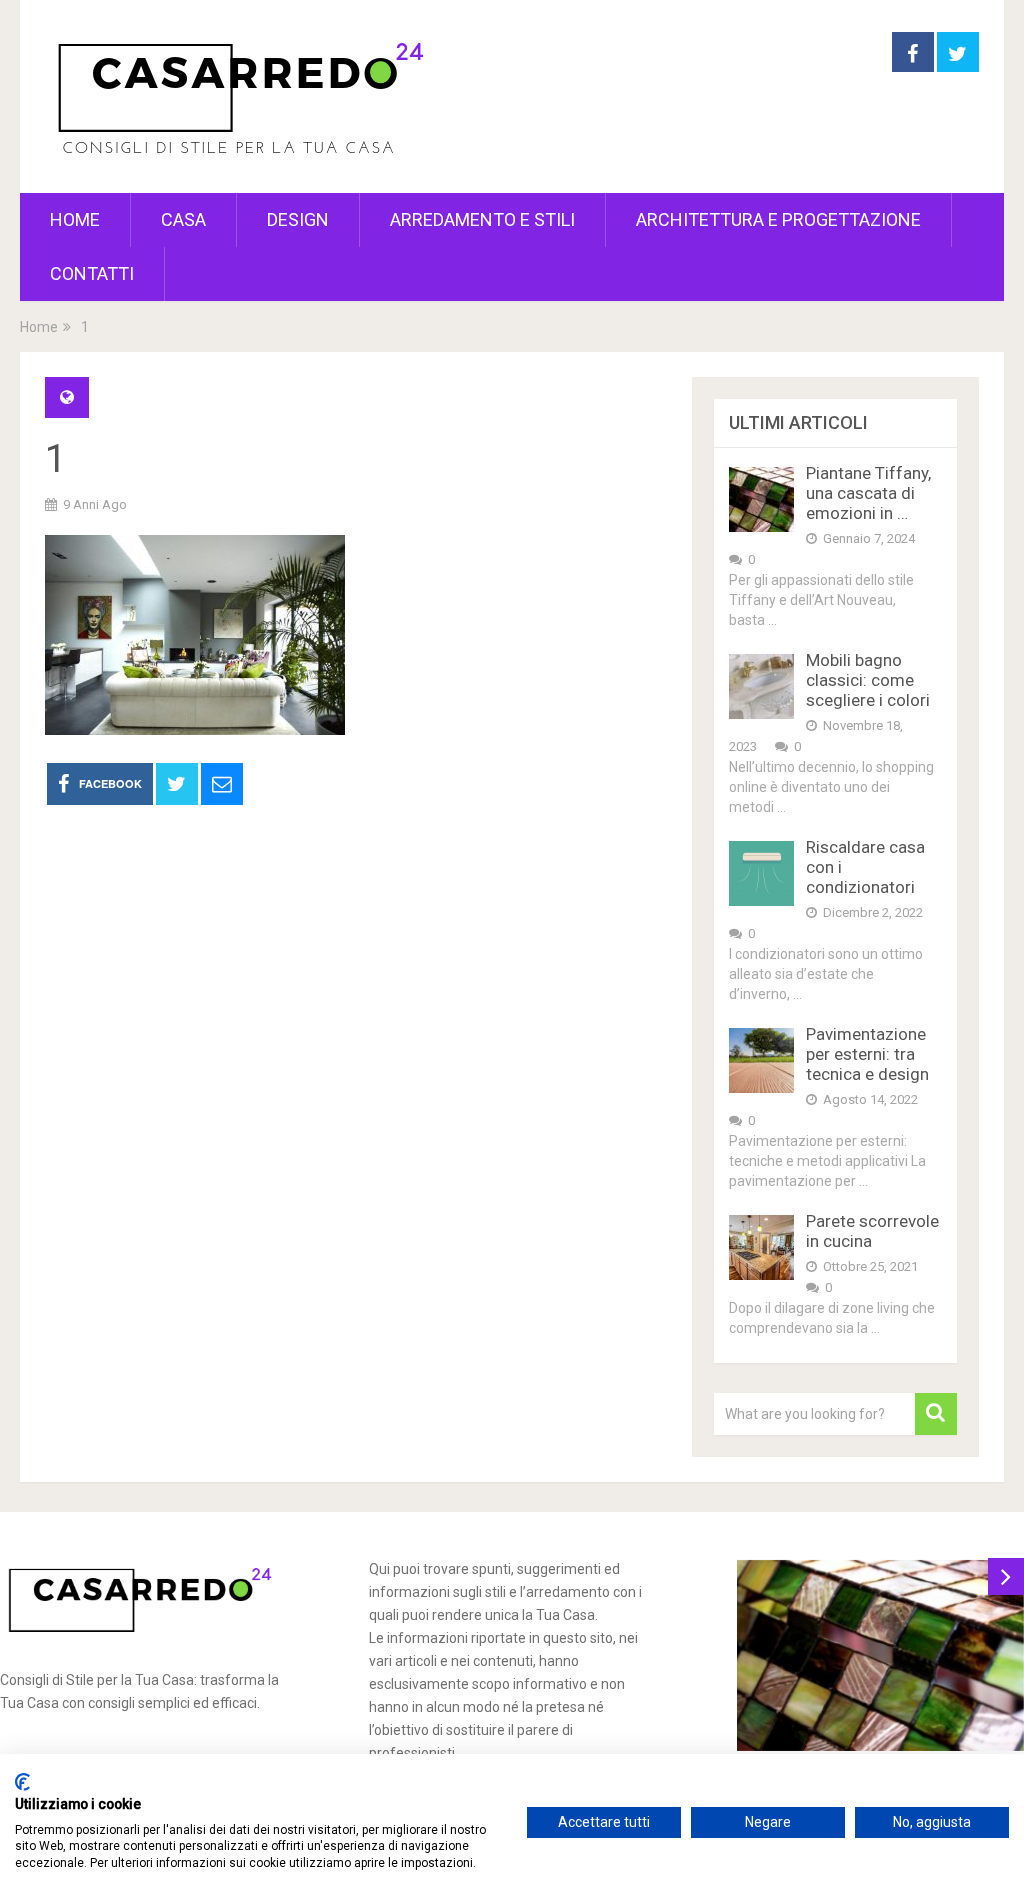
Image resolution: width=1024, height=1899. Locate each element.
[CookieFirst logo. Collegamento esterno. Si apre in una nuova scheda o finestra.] (22, 1782)
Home (75, 219)
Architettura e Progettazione (778, 219)
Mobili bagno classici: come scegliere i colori (868, 680)
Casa (183, 219)
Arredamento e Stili (482, 219)
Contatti (92, 273)
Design (298, 219)
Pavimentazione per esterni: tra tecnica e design (867, 1054)
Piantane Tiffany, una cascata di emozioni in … (868, 493)
